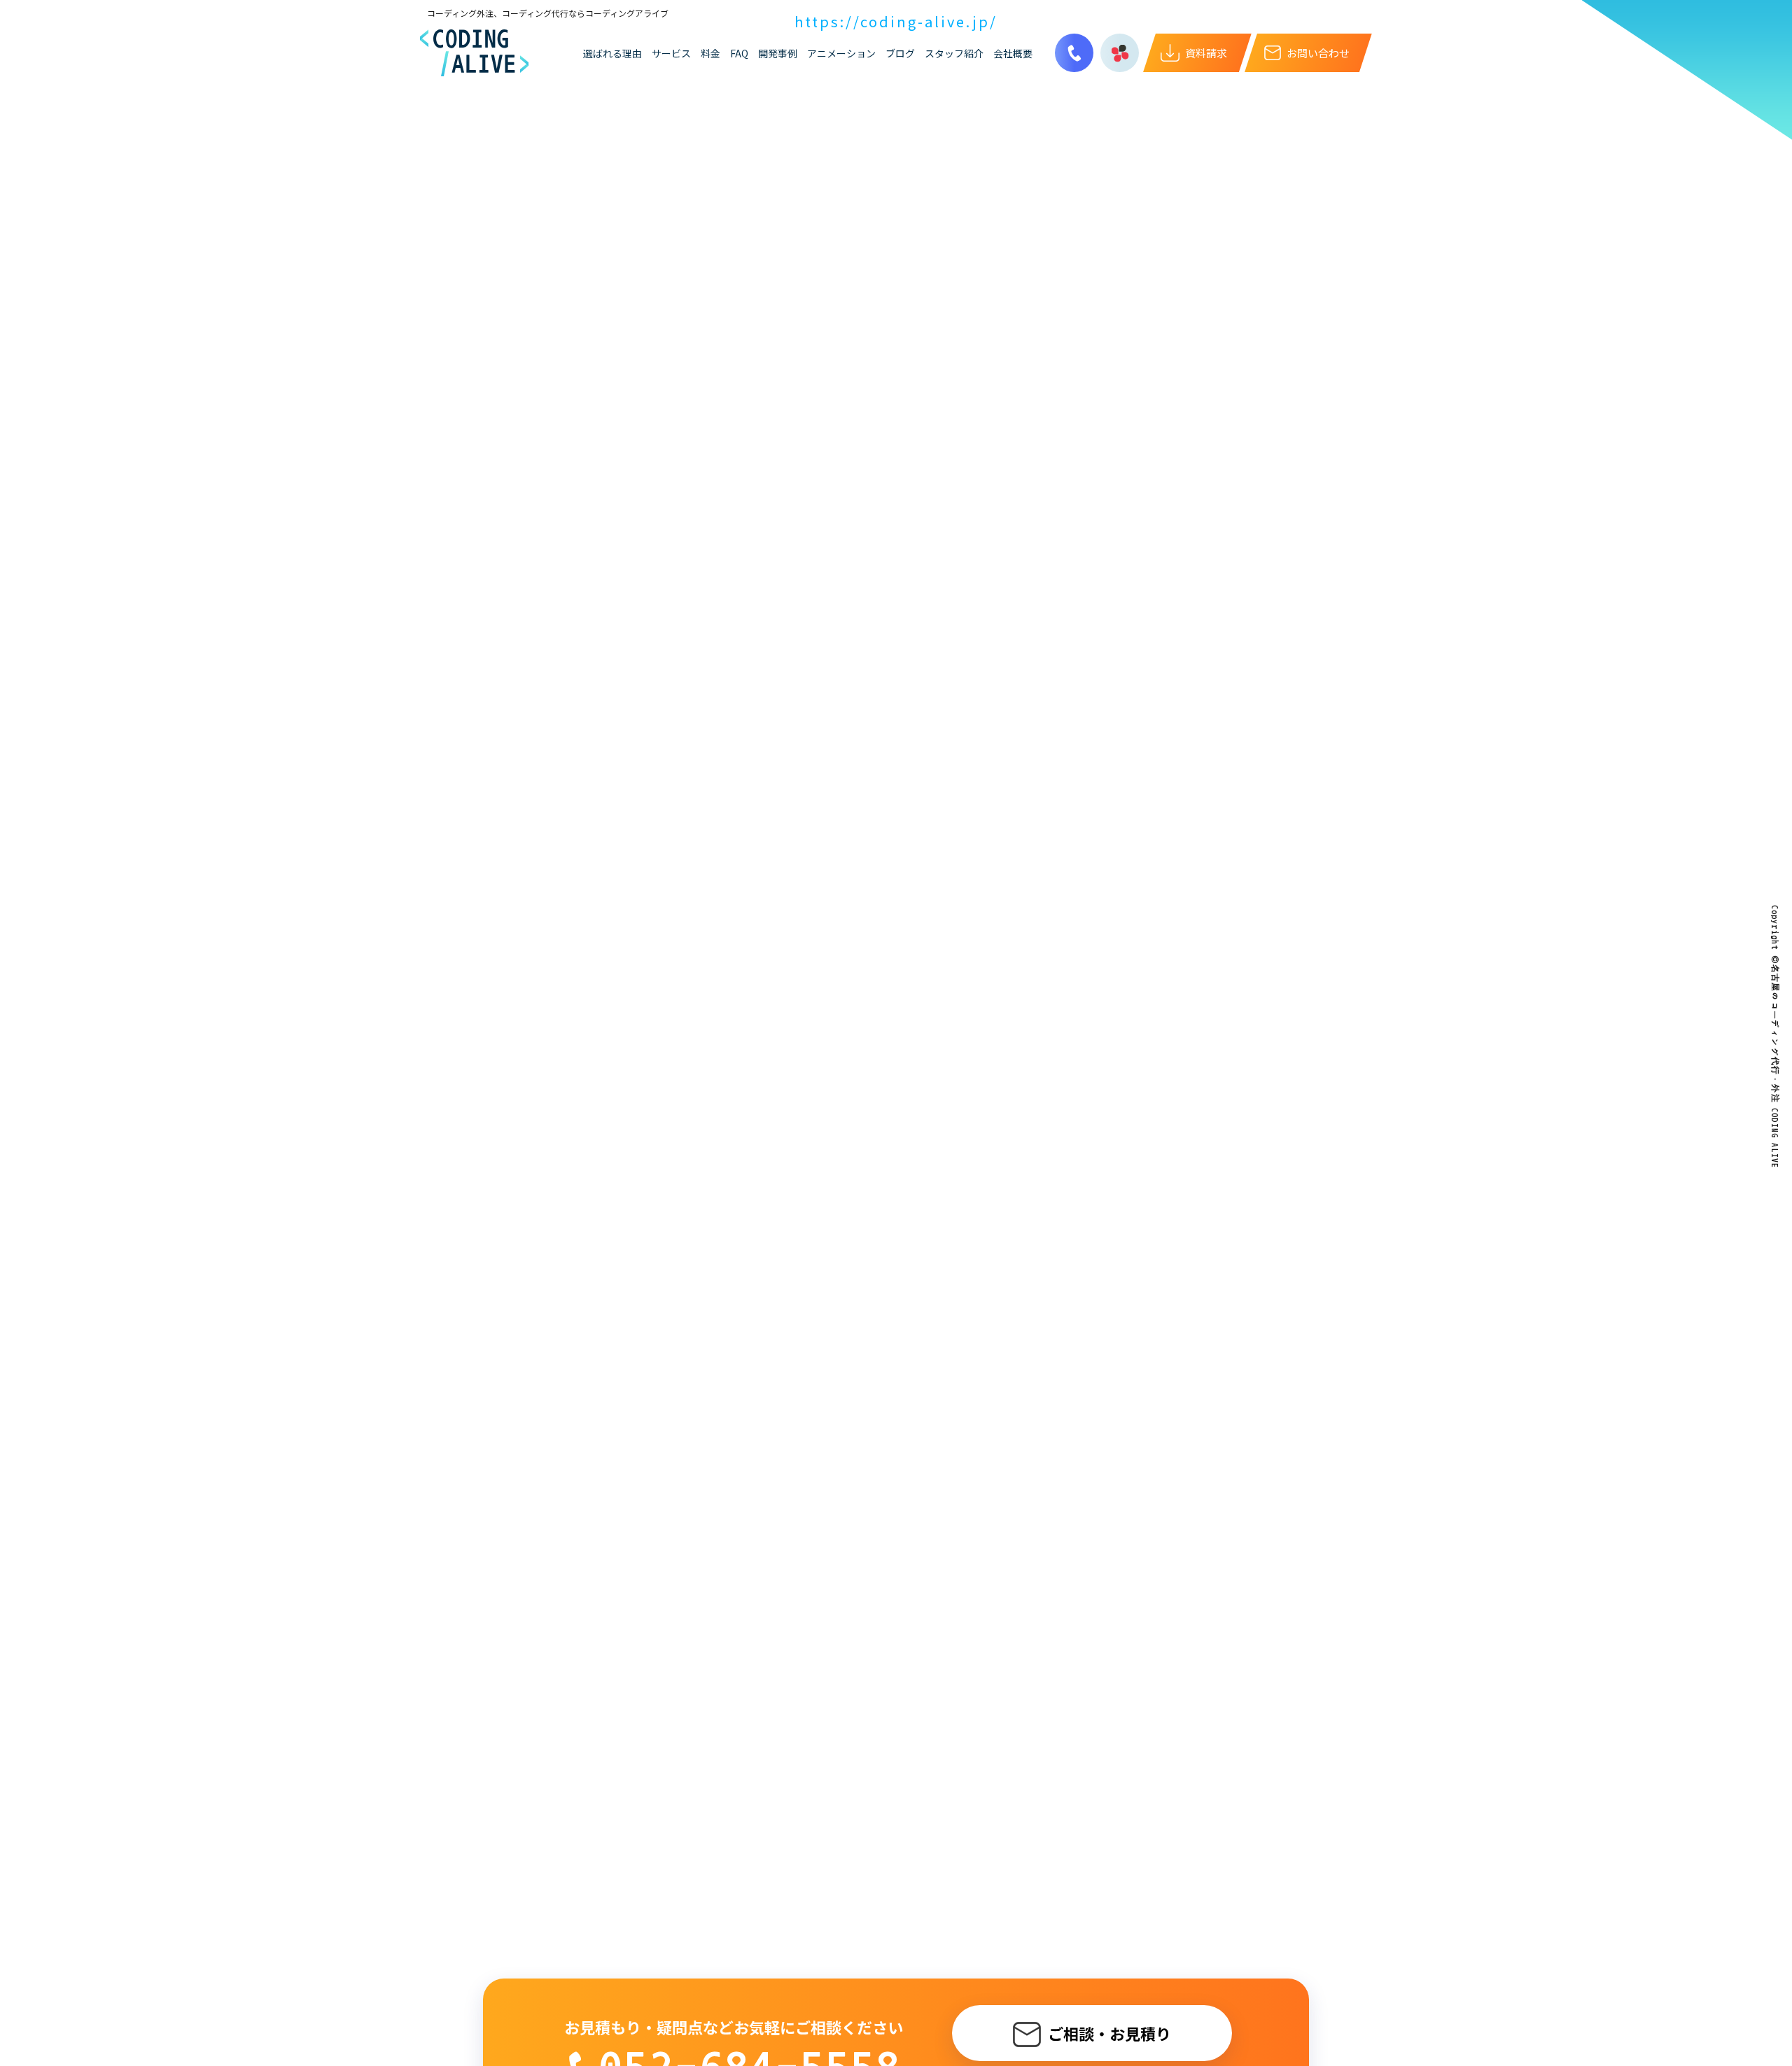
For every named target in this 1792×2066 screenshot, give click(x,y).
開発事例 (778, 53)
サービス (671, 53)
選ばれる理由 (612, 53)
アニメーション (841, 53)
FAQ (739, 53)
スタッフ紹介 (954, 53)
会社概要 (1013, 53)
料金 (710, 53)
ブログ (900, 53)
